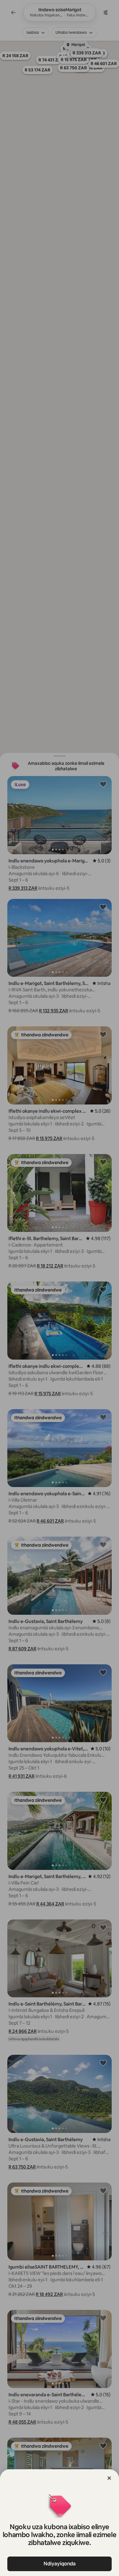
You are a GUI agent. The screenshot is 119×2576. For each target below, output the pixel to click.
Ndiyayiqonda (60, 2564)
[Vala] (109, 2478)
